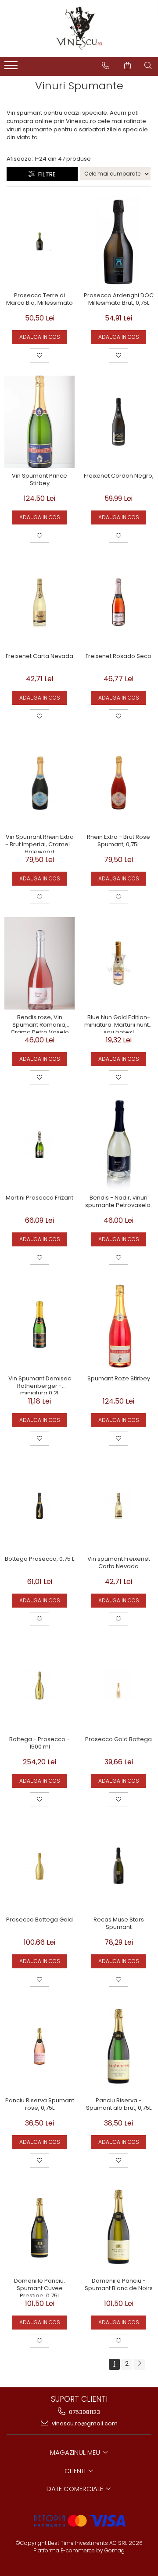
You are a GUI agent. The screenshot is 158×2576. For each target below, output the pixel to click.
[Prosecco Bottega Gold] (39, 1866)
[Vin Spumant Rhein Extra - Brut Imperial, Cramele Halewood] (39, 783)
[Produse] (12, 68)
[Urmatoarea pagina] (139, 2364)
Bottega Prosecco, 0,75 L (39, 1559)
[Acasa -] (79, 28)
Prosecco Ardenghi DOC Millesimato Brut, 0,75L (119, 299)
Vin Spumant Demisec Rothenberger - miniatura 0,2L (40, 1385)
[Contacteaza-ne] (106, 66)
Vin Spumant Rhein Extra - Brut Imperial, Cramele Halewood (39, 843)
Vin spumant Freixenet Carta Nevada (119, 1563)
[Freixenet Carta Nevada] (39, 602)
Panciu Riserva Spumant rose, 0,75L (40, 2104)
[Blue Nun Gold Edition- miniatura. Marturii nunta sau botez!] (118, 963)
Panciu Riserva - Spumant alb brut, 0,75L (119, 2104)
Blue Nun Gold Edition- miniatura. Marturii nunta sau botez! (118, 1024)
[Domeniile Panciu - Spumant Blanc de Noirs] (118, 2227)
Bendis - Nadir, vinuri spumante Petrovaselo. (118, 1202)
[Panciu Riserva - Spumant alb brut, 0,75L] (118, 2046)
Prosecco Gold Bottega (118, 1740)
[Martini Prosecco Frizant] (39, 1144)
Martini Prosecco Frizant (39, 1198)
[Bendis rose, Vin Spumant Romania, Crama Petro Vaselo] (39, 963)
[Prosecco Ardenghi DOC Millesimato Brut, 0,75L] (118, 241)
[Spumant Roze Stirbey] (118, 1324)
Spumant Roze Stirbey (119, 1379)
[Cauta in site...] (148, 66)
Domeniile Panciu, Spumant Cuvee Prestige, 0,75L (39, 2287)
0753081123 (84, 2412)
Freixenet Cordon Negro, (119, 476)
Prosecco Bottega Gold (39, 1920)
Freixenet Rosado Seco (118, 656)
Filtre (45, 174)
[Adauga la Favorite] (39, 355)
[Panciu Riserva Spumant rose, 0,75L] (39, 2046)
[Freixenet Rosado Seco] (118, 602)
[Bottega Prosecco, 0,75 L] (39, 1505)
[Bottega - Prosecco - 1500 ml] (39, 1685)
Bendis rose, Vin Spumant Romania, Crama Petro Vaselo (40, 1024)
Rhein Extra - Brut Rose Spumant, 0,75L (118, 841)
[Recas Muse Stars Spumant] (118, 1866)
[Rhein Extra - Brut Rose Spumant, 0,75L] (118, 783)
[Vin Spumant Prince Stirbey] (39, 422)
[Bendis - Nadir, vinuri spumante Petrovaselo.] (118, 1144)
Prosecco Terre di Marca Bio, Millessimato (39, 299)
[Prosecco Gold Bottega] (118, 1685)
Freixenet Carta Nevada (39, 656)
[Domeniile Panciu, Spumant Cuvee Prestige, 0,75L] (39, 2227)
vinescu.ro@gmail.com (84, 2423)
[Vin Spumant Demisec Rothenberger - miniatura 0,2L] (39, 1324)
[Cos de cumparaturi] (127, 66)
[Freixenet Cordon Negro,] (118, 422)
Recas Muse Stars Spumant (119, 1924)
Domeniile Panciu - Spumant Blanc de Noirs (119, 2285)
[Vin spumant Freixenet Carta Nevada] (118, 1505)
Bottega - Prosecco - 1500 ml (39, 1743)
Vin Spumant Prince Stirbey (39, 480)
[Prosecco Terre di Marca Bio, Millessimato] (39, 241)
